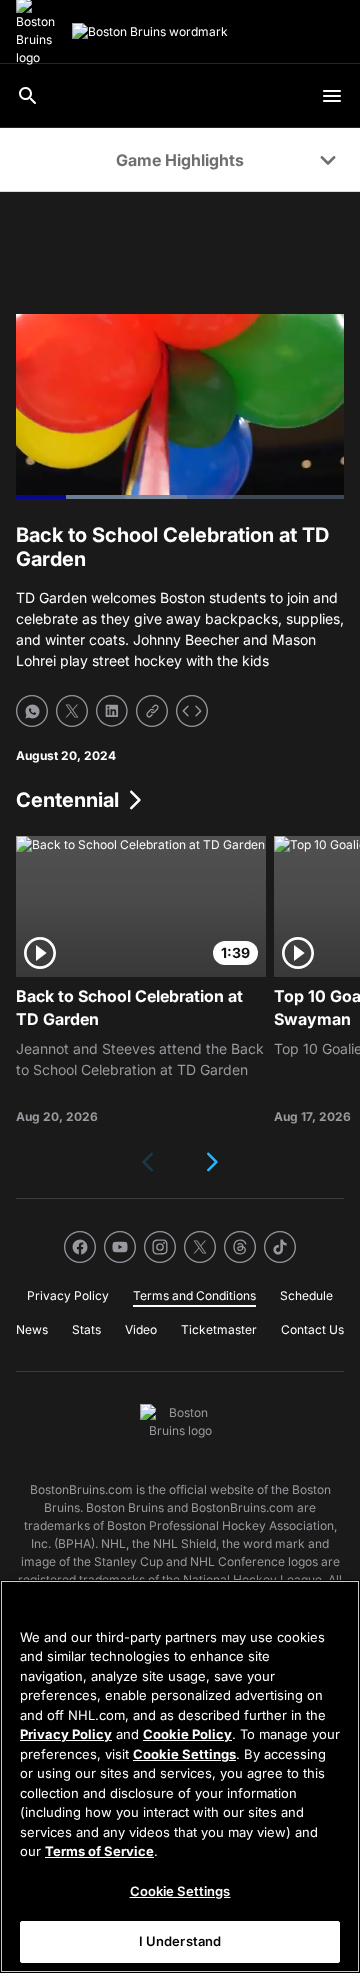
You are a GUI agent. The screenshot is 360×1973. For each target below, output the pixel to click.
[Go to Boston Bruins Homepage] (150, 32)
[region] (180, 1776)
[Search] (28, 96)
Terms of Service (99, 1851)
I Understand (180, 1941)
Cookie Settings (184, 1754)
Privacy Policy (66, 1734)
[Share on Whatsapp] (32, 711)
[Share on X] (72, 711)
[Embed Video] (192, 711)
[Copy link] (152, 711)
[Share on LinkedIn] (112, 711)
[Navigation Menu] (332, 96)
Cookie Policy (187, 1734)
